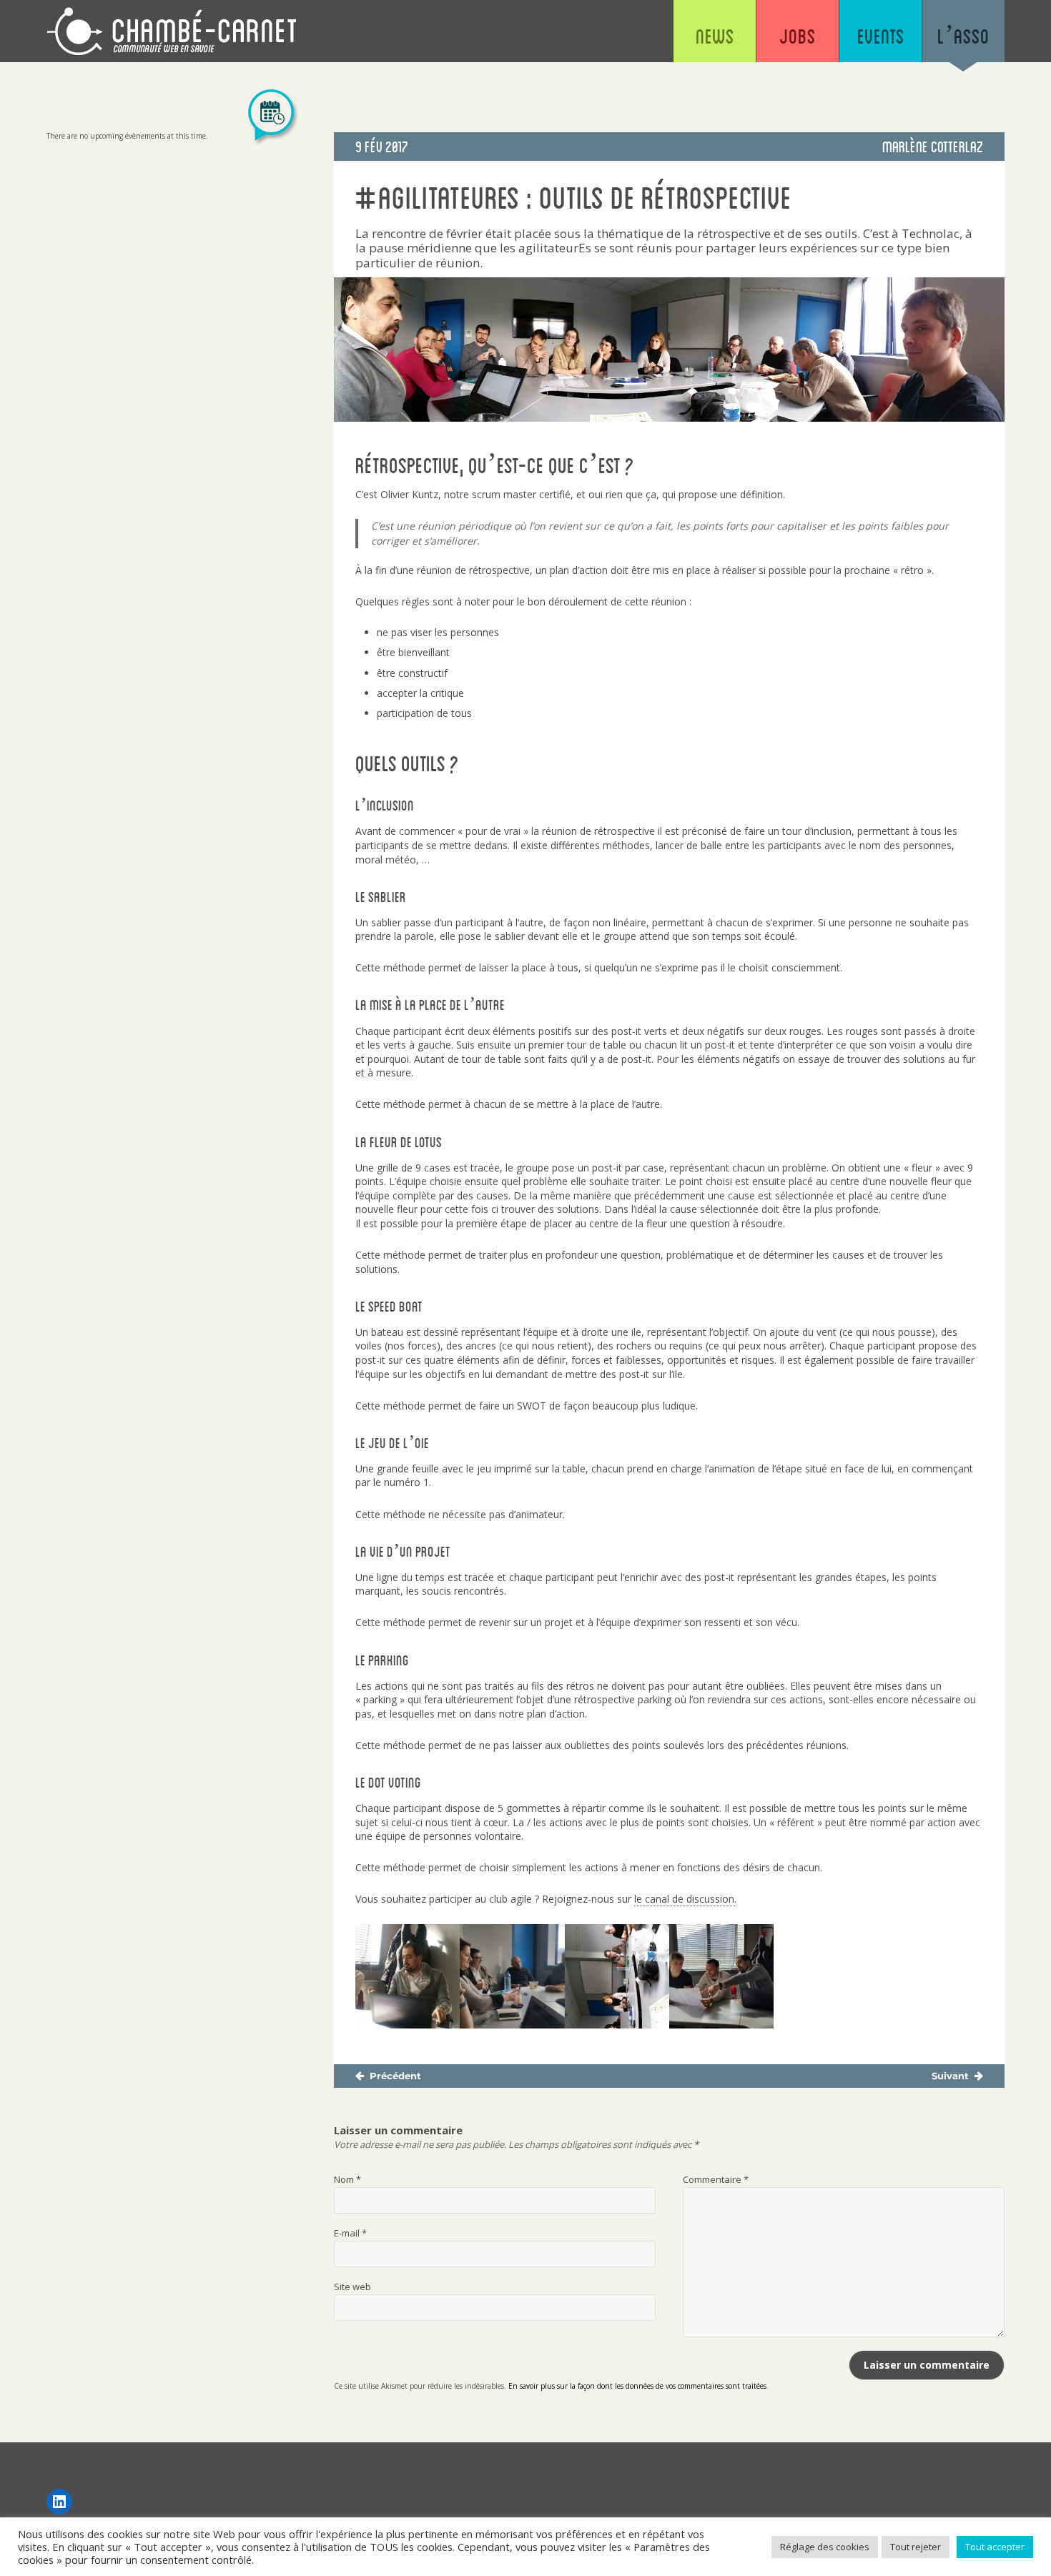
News (715, 36)
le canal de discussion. (685, 1899)
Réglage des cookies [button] (825, 2547)
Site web (352, 2287)
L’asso (963, 36)
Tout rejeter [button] (916, 2547)
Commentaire (716, 2179)
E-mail (350, 2233)
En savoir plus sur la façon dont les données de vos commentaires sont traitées (637, 2386)
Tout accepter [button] (995, 2547)
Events (881, 36)
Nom (347, 2179)
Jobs (798, 36)
